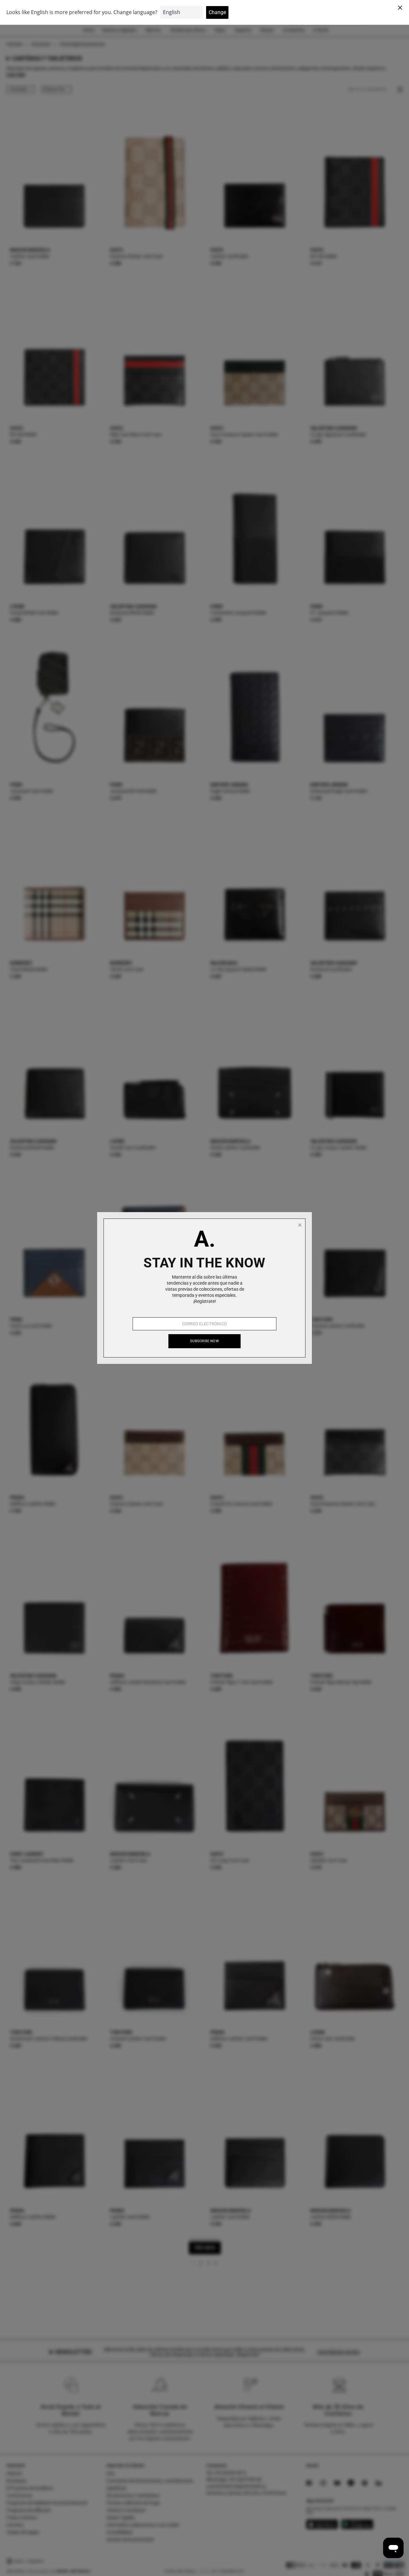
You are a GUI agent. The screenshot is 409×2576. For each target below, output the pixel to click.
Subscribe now (204, 1341)
